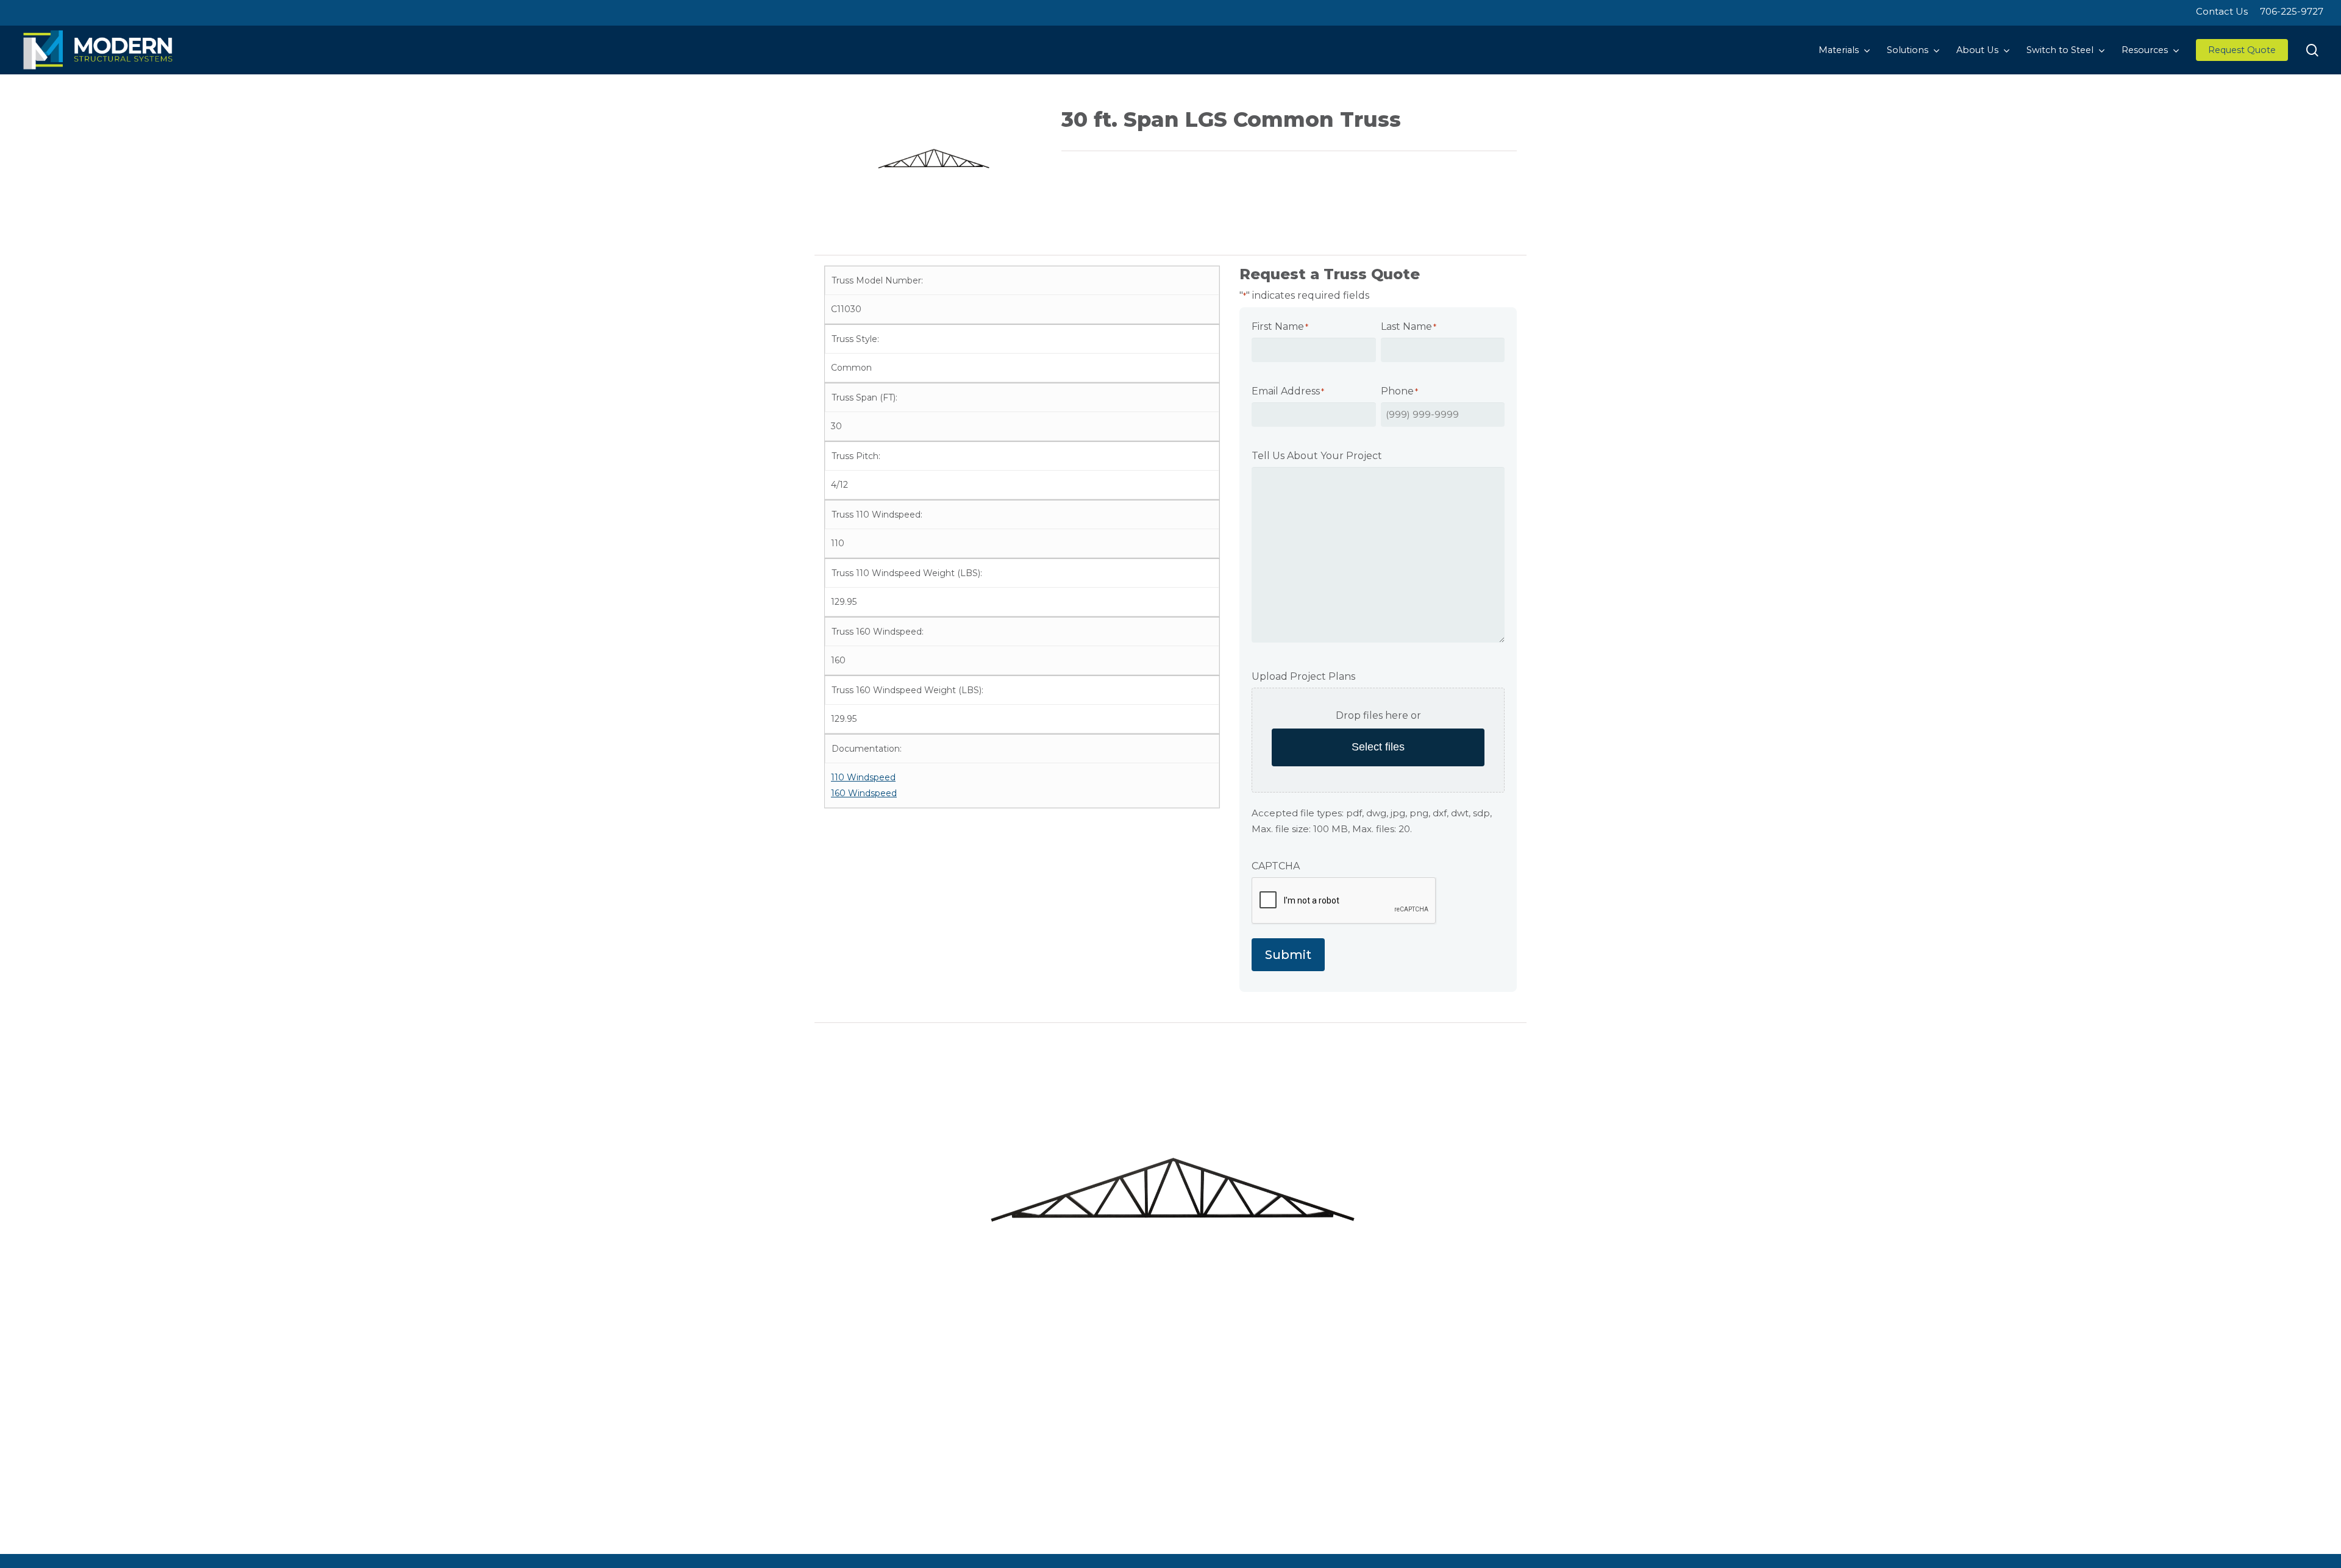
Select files (1378, 747)
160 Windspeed (864, 793)
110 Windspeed (863, 777)
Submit (1288, 955)
